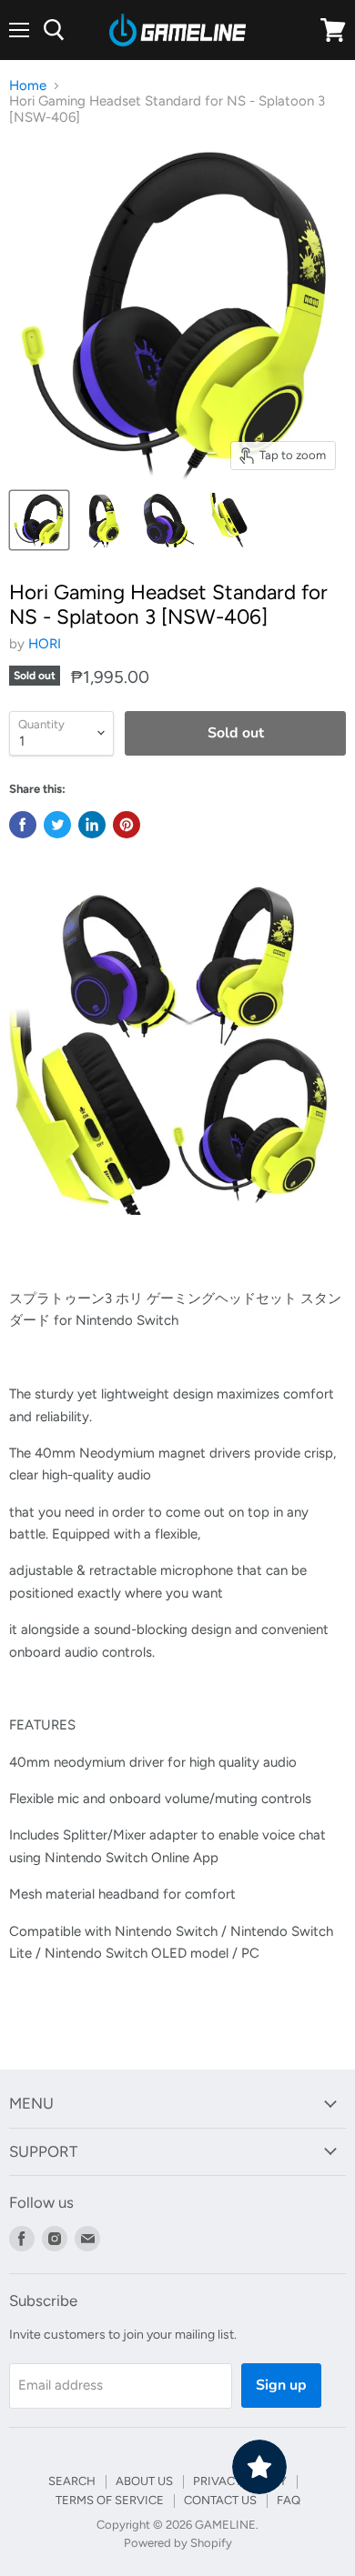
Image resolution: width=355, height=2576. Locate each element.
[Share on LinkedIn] (92, 825)
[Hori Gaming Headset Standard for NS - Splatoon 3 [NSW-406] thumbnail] (39, 520)
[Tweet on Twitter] (57, 825)
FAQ (289, 2500)
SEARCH (72, 2481)
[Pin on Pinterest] (127, 825)
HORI (45, 644)
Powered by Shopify (178, 2543)
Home (28, 86)
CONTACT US (220, 2500)
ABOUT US (144, 2481)
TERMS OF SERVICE (110, 2500)
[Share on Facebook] (23, 825)
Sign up (281, 2385)
